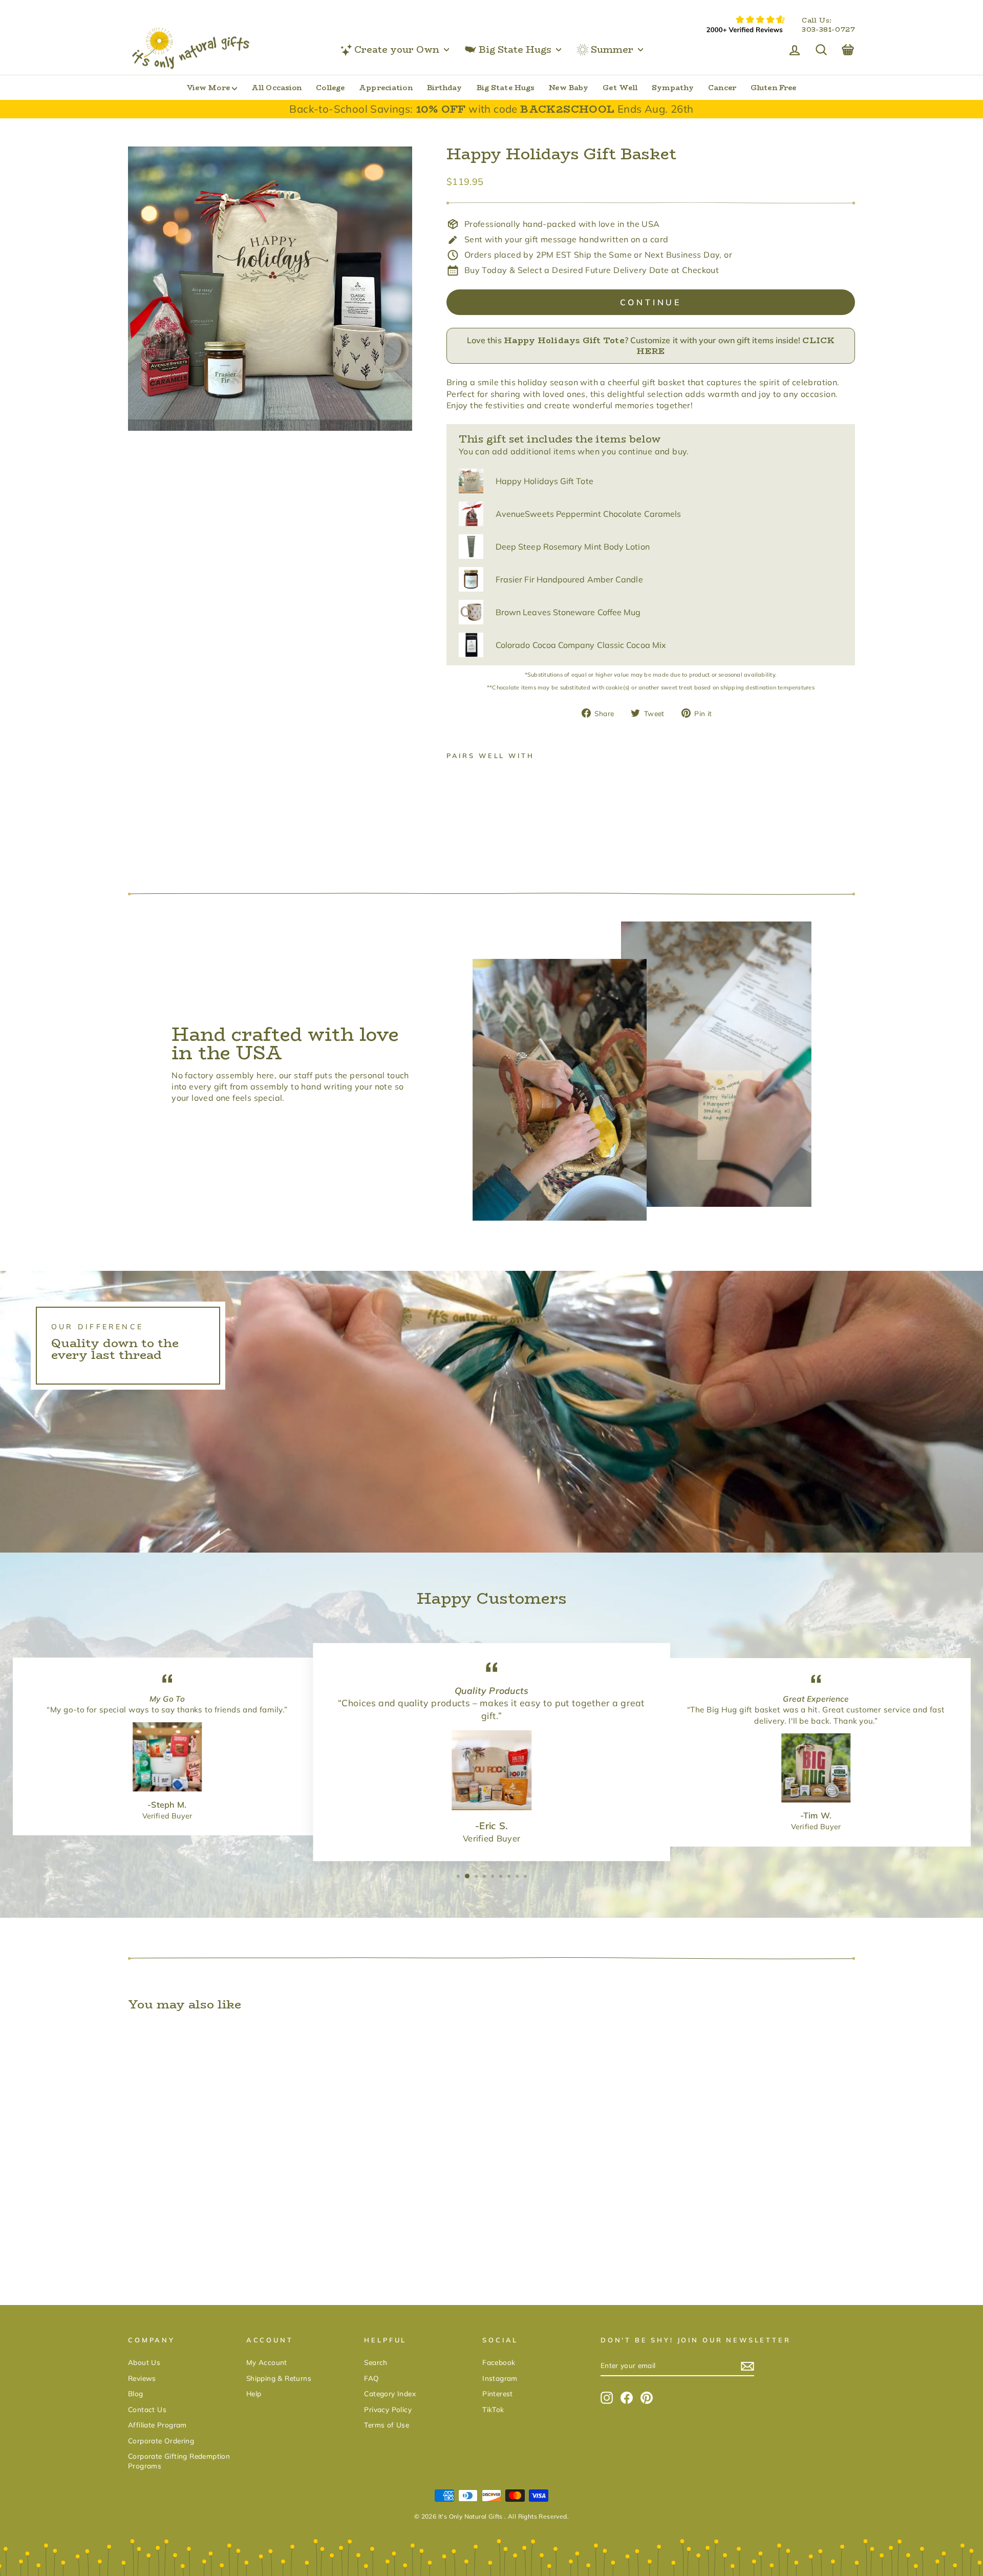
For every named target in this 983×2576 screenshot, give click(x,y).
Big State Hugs (515, 50)
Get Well (620, 88)
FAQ (371, 2378)
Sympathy (673, 88)
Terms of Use (387, 2425)
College (330, 88)
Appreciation (386, 88)
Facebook (499, 2362)
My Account (267, 2362)
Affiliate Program (157, 2425)
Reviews (142, 2378)
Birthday (445, 88)
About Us (144, 2362)
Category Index (390, 2393)
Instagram (500, 2378)
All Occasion (276, 88)
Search (376, 2362)
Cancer (722, 88)
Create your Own (397, 50)
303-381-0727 (828, 30)
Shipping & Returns (279, 2378)
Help (254, 2393)
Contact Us (147, 2409)
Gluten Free (773, 88)
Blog (136, 2393)
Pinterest (498, 2393)
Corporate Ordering (161, 2441)
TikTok (493, 2409)
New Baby (569, 88)
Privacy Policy (388, 2409)
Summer (612, 50)
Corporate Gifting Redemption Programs (179, 2461)
